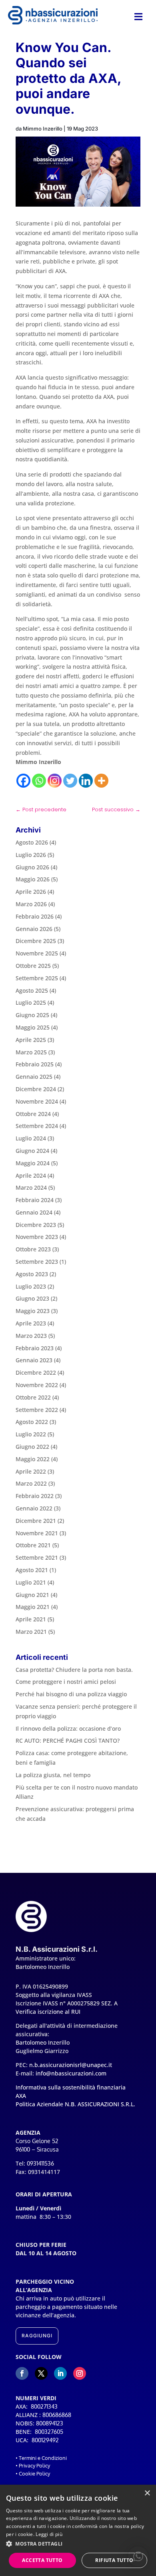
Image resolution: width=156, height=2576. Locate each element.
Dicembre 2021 (36, 1521)
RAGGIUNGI (37, 2336)
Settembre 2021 (37, 1557)
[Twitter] (70, 781)
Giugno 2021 (32, 1595)
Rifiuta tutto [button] (114, 2560)
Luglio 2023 (31, 1286)
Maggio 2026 (33, 879)
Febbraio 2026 (35, 916)
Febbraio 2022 (35, 1496)
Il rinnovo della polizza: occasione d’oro (68, 1728)
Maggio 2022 (33, 1459)
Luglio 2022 (31, 1434)
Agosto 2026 (32, 842)
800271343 (44, 2406)
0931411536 (40, 2163)
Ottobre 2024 (33, 1114)
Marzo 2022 (31, 1483)
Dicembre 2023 (36, 1225)
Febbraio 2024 (35, 1200)
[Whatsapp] (39, 781)
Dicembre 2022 (36, 1372)
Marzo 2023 (31, 1336)
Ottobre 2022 (33, 1397)
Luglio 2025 (31, 1002)
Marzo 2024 (31, 1187)
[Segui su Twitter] (41, 2373)
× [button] (147, 2493)
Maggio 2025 (33, 1027)
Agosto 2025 (32, 990)
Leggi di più (49, 2534)
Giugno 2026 (32, 867)
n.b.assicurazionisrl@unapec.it (71, 2065)
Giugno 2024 (32, 1151)
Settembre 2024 (37, 1126)
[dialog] (78, 2530)
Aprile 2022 (31, 1471)
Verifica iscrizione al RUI (48, 2012)
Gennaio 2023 (34, 1360)
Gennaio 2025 (34, 1077)
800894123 (50, 2423)
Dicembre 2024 (36, 1089)
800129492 (45, 2440)
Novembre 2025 (37, 953)
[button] (138, 2556)
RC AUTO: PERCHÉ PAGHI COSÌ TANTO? (68, 1740)
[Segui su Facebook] (22, 2373)
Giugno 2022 (32, 1447)
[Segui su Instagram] (80, 2373)
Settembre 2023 (37, 1262)
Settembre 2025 (37, 978)
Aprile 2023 (31, 1323)
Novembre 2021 (37, 1533)
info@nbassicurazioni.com (71, 2073)
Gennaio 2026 (34, 929)
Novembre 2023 (37, 1237)
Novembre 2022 (37, 1385)
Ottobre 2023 (33, 1249)
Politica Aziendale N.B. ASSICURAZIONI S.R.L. (75, 2104)
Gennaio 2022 (34, 1508)
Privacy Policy (34, 2465)
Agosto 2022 (32, 1422)
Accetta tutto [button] (42, 2560)
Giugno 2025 (32, 1015)
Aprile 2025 (31, 1040)
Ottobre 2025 (33, 966)
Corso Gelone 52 (37, 2141)
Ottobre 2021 (33, 1545)
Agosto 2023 (32, 1274)
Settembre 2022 (37, 1410)
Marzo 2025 (31, 1052)
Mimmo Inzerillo (43, 129)
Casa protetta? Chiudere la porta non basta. (74, 1670)
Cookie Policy (34, 2473)
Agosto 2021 (32, 1570)
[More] (101, 781)
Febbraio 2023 (35, 1348)
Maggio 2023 (33, 1311)
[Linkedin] (86, 781)
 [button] (138, 17)
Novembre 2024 (37, 1101)
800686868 (57, 2415)
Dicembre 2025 (36, 941)
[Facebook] (23, 781)
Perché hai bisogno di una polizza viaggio (71, 1694)
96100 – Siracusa (37, 2149)
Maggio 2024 (33, 1163)
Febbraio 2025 (35, 1064)
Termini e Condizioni (43, 2458)
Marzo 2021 (31, 1632)
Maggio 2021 (33, 1607)
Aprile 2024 (31, 1175)
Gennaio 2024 (34, 1212)
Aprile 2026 (31, 892)
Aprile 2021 (31, 1619)
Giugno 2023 (32, 1298)
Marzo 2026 (31, 904)
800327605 (49, 2432)
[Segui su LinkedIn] (60, 2373)
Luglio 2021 (31, 1582)
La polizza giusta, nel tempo (53, 1775)
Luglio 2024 (31, 1138)
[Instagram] (55, 781)
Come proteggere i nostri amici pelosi (66, 1682)
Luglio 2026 (31, 855)
